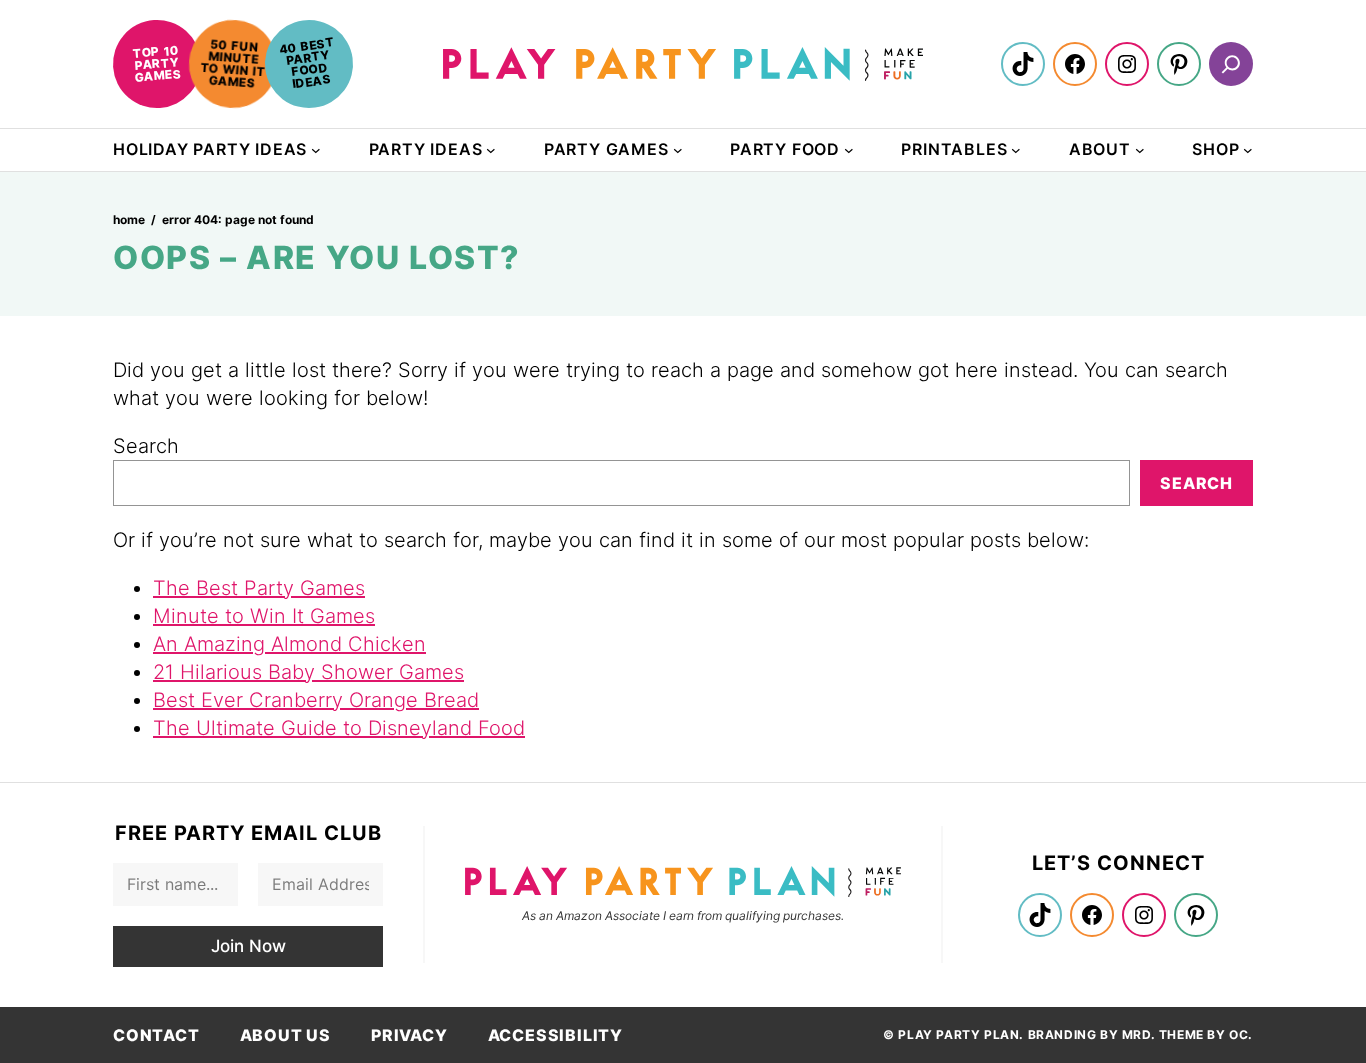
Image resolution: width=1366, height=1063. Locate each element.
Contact (156, 1035)
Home (129, 219)
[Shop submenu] (1248, 150)
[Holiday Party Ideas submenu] (316, 150)
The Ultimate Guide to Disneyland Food (339, 728)
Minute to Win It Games (264, 616)
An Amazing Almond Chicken (289, 644)
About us (285, 1035)
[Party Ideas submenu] (491, 150)
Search (146, 446)
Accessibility (555, 1035)
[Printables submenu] (1016, 150)
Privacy (409, 1035)
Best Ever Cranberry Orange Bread (316, 700)
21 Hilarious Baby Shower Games (308, 672)
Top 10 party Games (156, 63)
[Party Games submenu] (678, 150)
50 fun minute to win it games (232, 63)
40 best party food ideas (306, 62)
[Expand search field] (1231, 64)
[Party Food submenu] (849, 150)
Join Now (248, 946)
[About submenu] (1140, 150)
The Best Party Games (259, 588)
